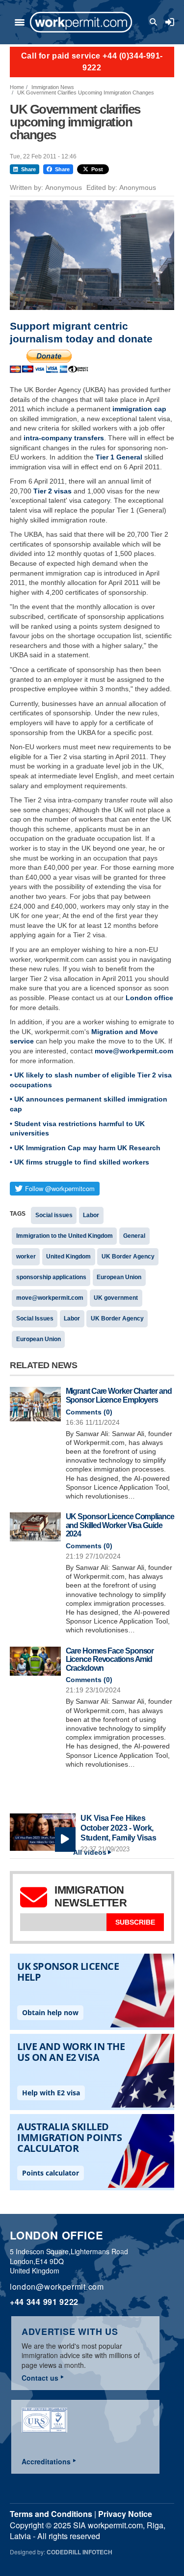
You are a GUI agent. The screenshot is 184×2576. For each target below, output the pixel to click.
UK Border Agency (128, 1257)
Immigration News (53, 87)
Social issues (54, 1215)
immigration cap (139, 409)
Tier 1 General (119, 457)
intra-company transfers (64, 438)
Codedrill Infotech (79, 2552)
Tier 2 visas (53, 491)
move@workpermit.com (134, 1051)
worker (26, 1257)
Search (155, 22)
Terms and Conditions (51, 2514)
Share (28, 169)
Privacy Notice (125, 2514)
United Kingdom (68, 1257)
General (134, 1236)
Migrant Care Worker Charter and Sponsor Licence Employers (119, 1395)
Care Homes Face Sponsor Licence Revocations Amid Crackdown (110, 1659)
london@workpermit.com (57, 2286)
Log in (170, 22)
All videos (90, 1853)
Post (97, 169)
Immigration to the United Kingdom (65, 1236)
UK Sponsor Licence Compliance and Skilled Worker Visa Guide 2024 (120, 1525)
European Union (119, 1277)
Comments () (89, 1412)
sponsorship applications (51, 1277)
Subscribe (135, 1922)
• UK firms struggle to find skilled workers (79, 1162)
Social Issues (35, 1319)
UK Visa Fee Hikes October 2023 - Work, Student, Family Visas (118, 1828)
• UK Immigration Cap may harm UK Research (85, 1148)
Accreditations (46, 2461)
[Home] (81, 22)
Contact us (40, 2378)
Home (17, 87)
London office (149, 998)
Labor (91, 1215)
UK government (116, 1298)
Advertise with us (70, 2331)
